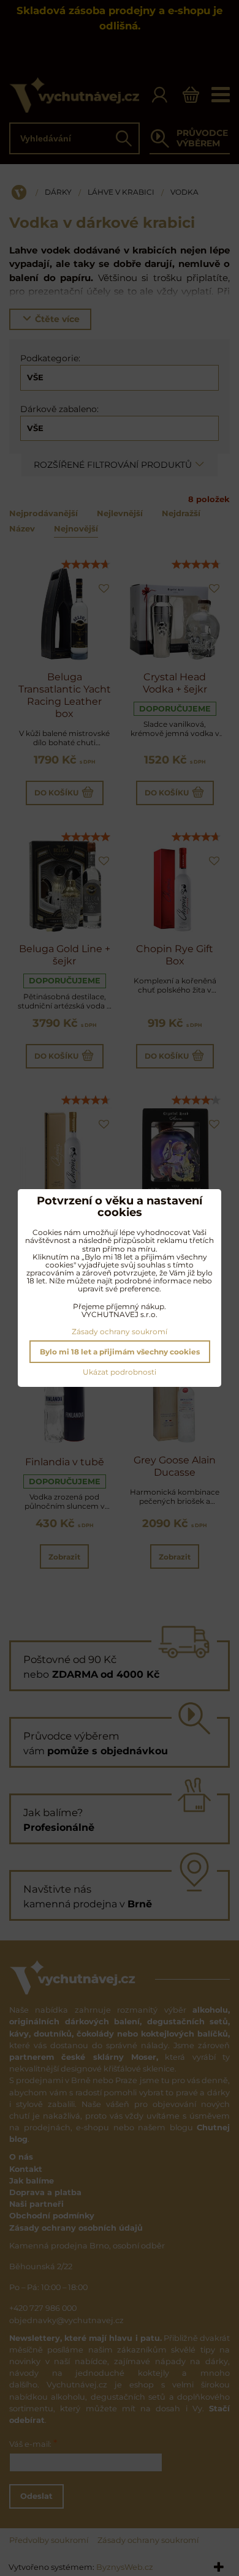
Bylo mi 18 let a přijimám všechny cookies (120, 1352)
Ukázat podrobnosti (120, 1372)
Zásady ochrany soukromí (120, 1331)
